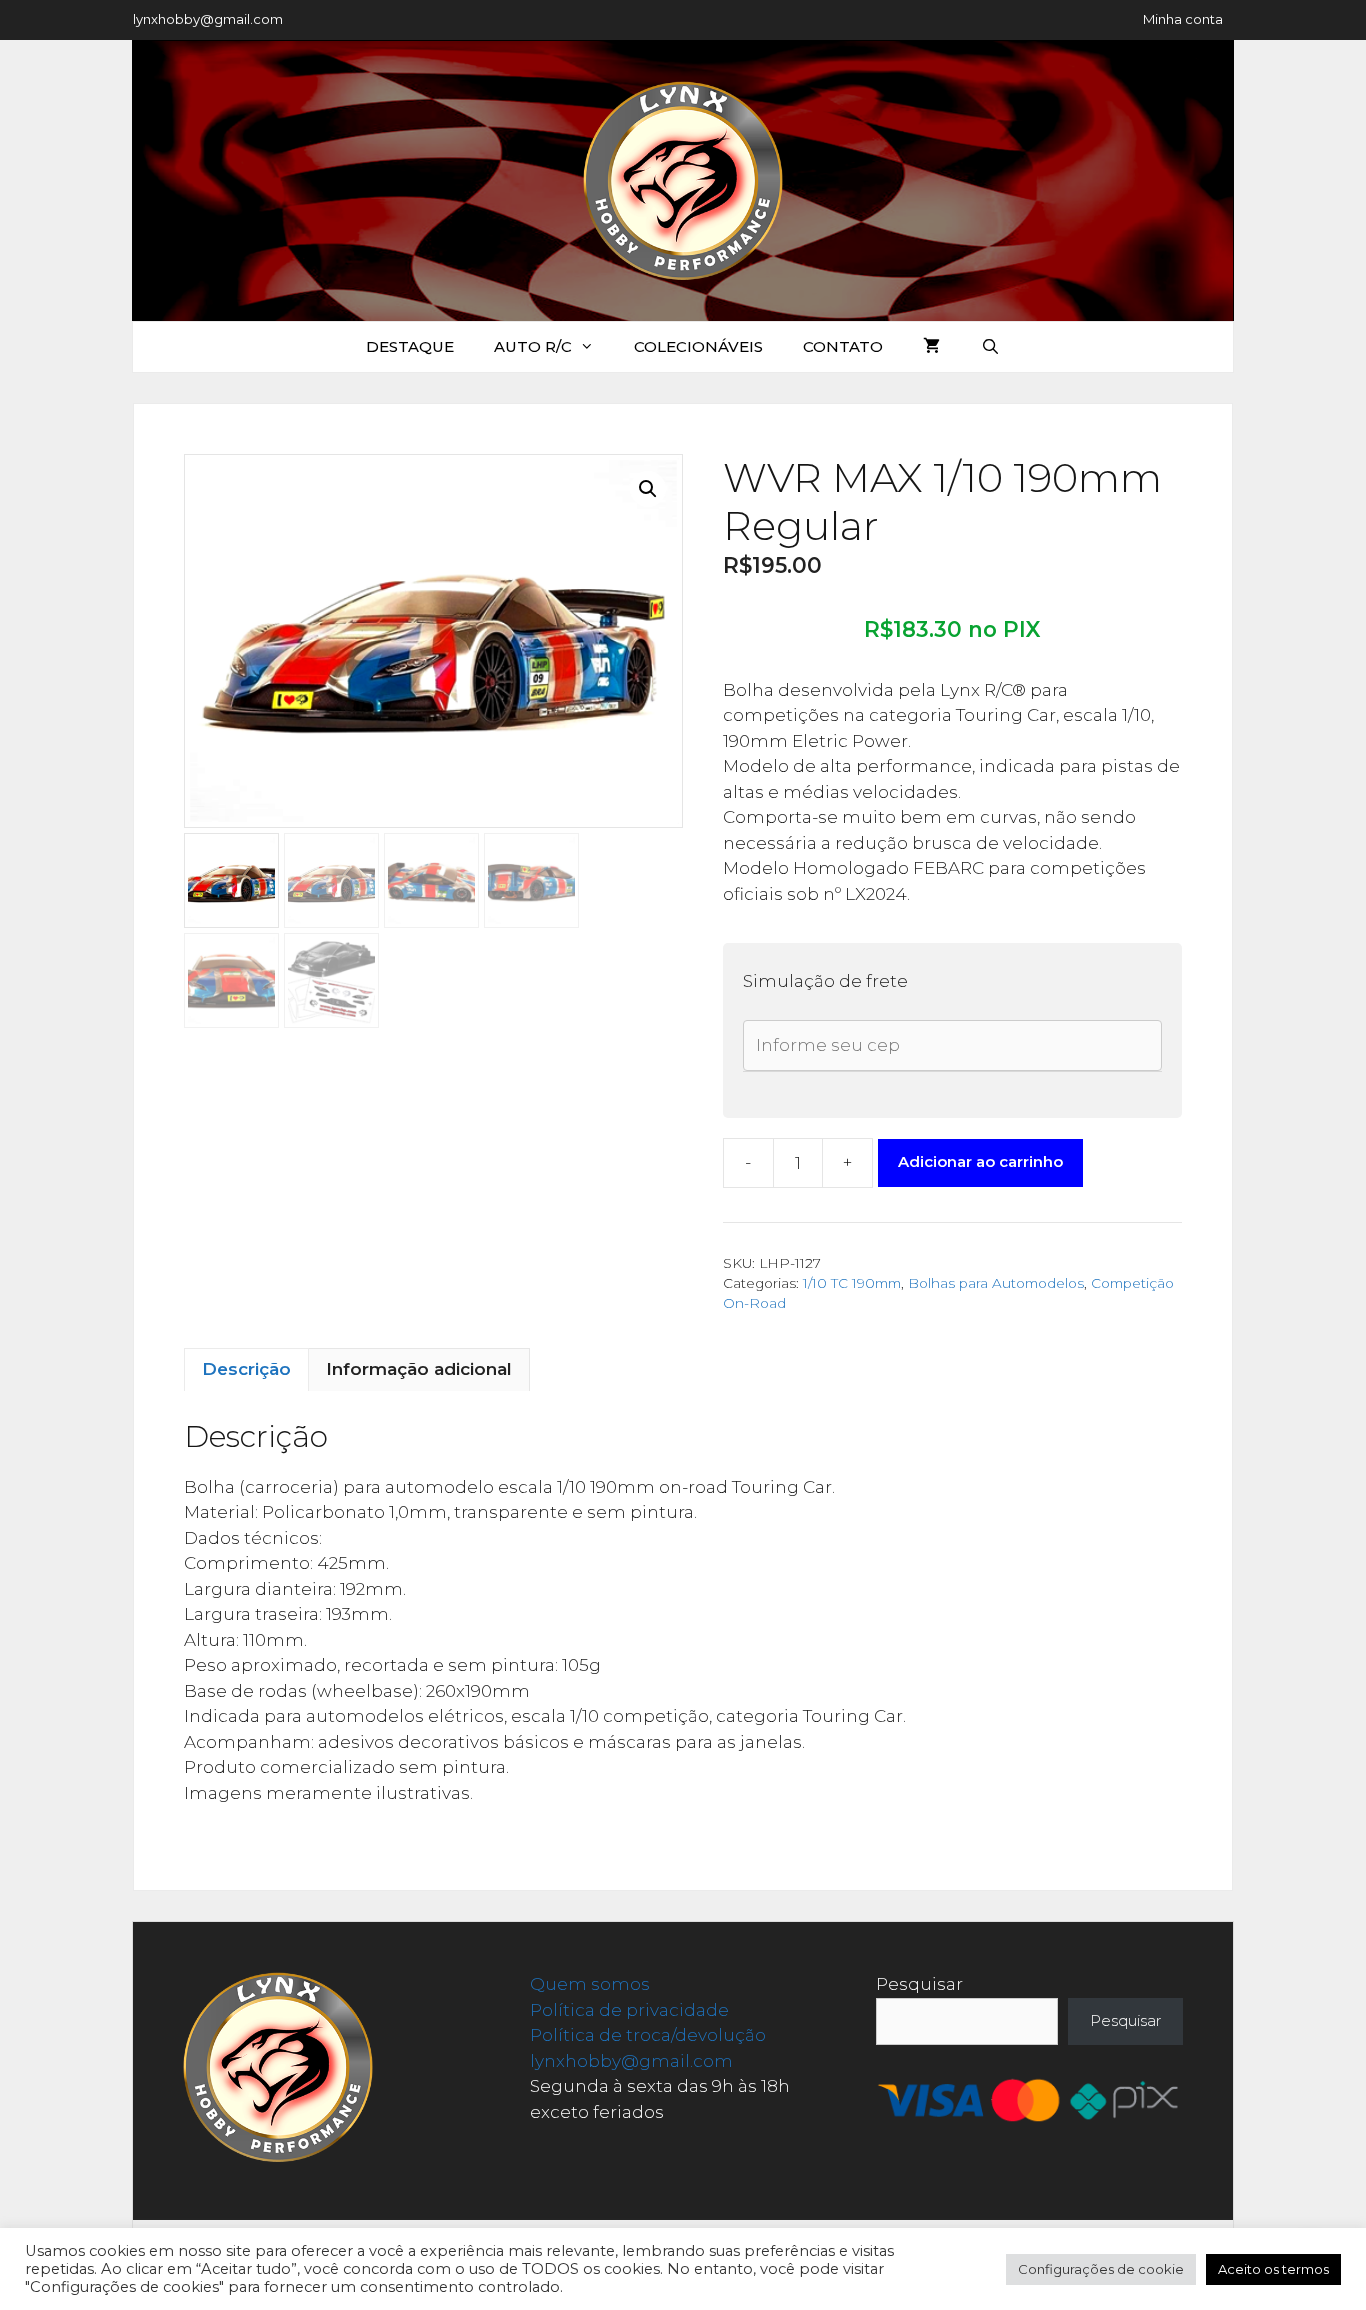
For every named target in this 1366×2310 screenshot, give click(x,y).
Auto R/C (533, 346)
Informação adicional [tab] (419, 1369)
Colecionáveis (698, 346)
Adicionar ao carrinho (980, 1161)
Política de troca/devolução (648, 2035)
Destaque (410, 346)
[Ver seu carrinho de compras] (931, 347)
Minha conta (1183, 19)
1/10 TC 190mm (852, 1283)
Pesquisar (919, 1984)
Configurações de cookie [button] (1101, 2269)
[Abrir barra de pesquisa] (989, 347)
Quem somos (590, 1984)
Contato (843, 346)
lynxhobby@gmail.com (208, 19)
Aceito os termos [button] (1273, 2269)
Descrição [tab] (246, 1369)
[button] (648, 489)
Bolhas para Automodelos (996, 1283)
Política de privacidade (629, 2010)
